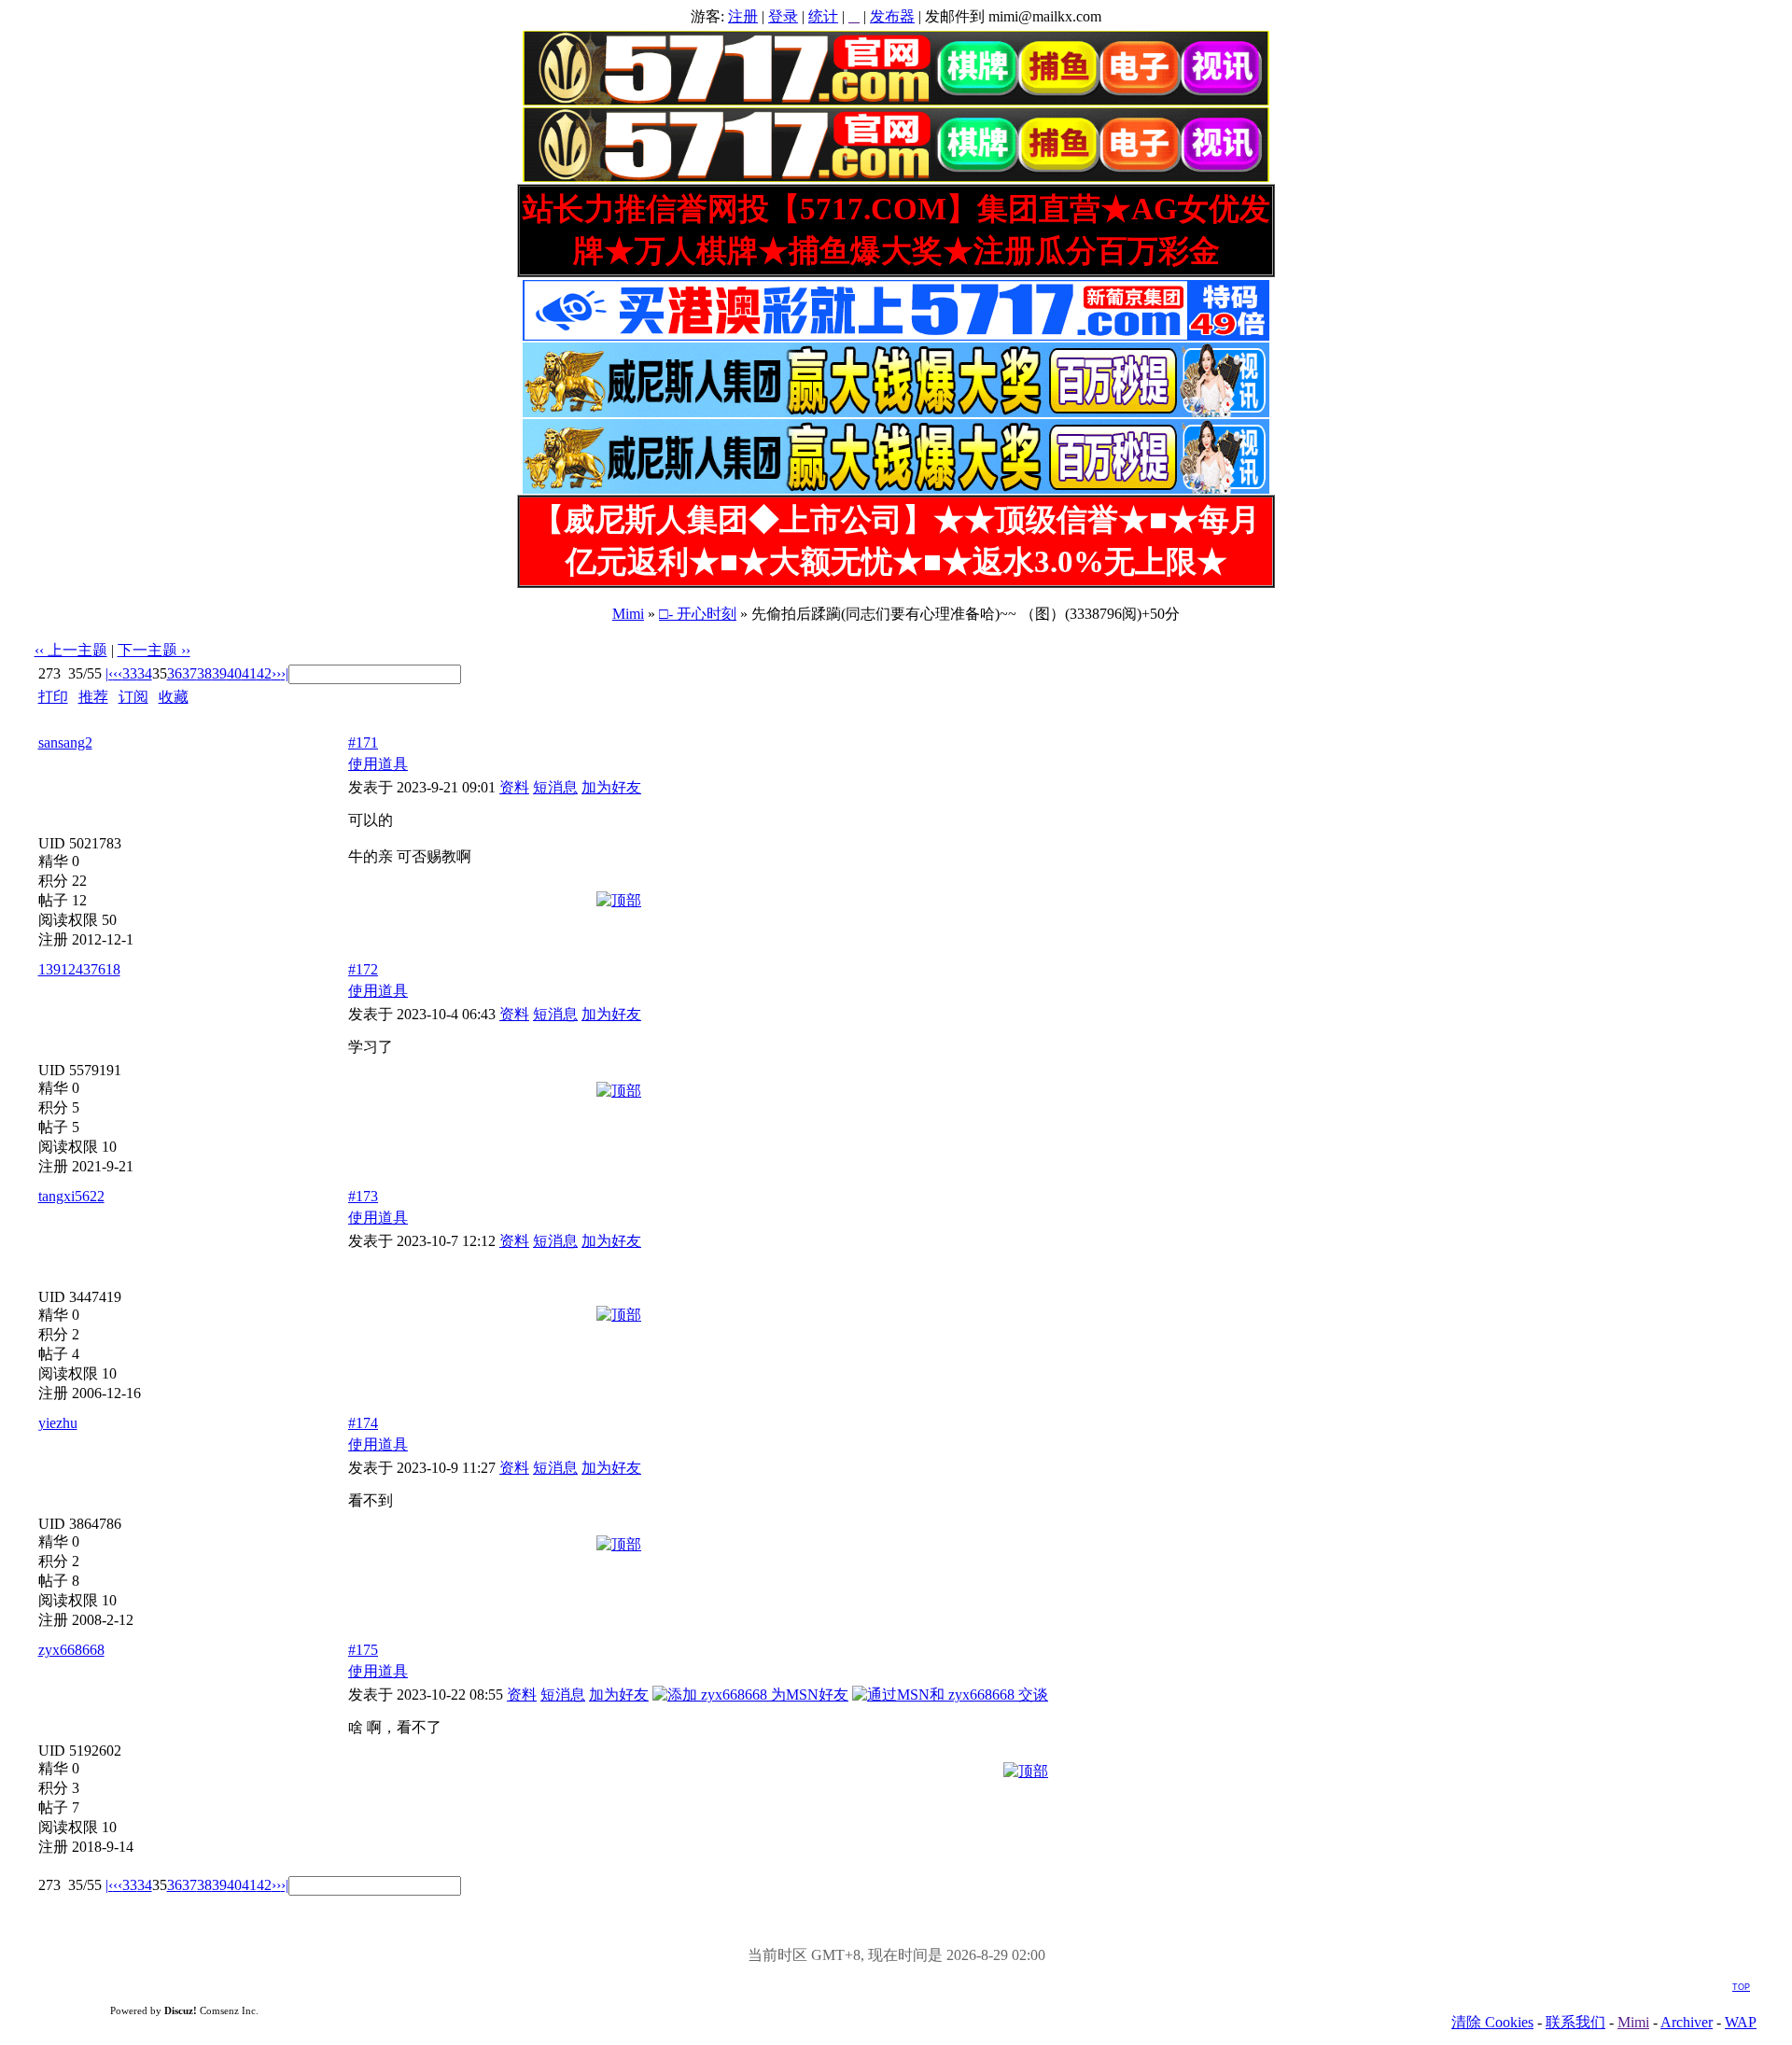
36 (175, 673)
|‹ (109, 673)
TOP (1741, 1987)
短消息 (555, 787)
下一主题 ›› (154, 650)
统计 (823, 16)
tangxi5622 (71, 1196)
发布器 (892, 16)
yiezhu (58, 1423)
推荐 (93, 697)
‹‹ (118, 673)
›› (276, 673)
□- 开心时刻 (698, 614)
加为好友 (611, 787)
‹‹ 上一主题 (71, 650)
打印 (53, 697)
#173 (363, 1196)
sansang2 (65, 742)
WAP (1741, 2022)
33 (130, 673)
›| (285, 673)
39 (219, 673)
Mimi (628, 614)
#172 (363, 969)
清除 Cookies (1492, 2022)
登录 (783, 16)
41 (249, 673)
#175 (363, 1650)
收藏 (174, 697)
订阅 (133, 697)
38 (204, 673)
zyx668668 (71, 1650)
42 (264, 673)
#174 (363, 1423)
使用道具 (378, 764)
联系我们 (1575, 2022)
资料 (514, 787)
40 (234, 673)
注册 (743, 16)
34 (145, 673)
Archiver (1687, 2022)
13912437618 (79, 969)
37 (189, 673)
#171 (363, 742)
